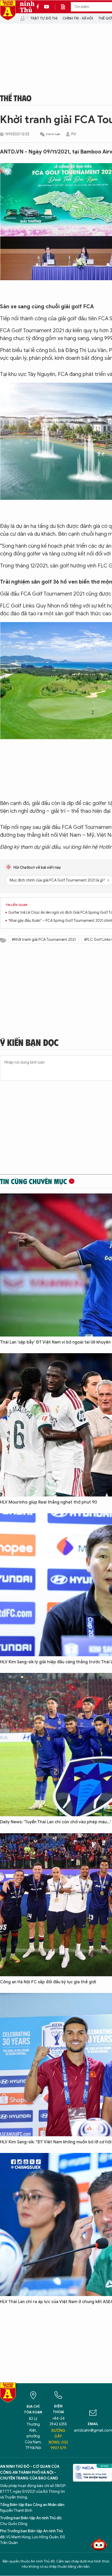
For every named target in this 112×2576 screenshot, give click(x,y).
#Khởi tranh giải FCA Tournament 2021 (44, 940)
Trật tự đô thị (44, 18)
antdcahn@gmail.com (93, 2430)
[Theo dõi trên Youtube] (47, 7)
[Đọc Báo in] (66, 7)
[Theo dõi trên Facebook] (39, 7)
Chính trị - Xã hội (78, 18)
